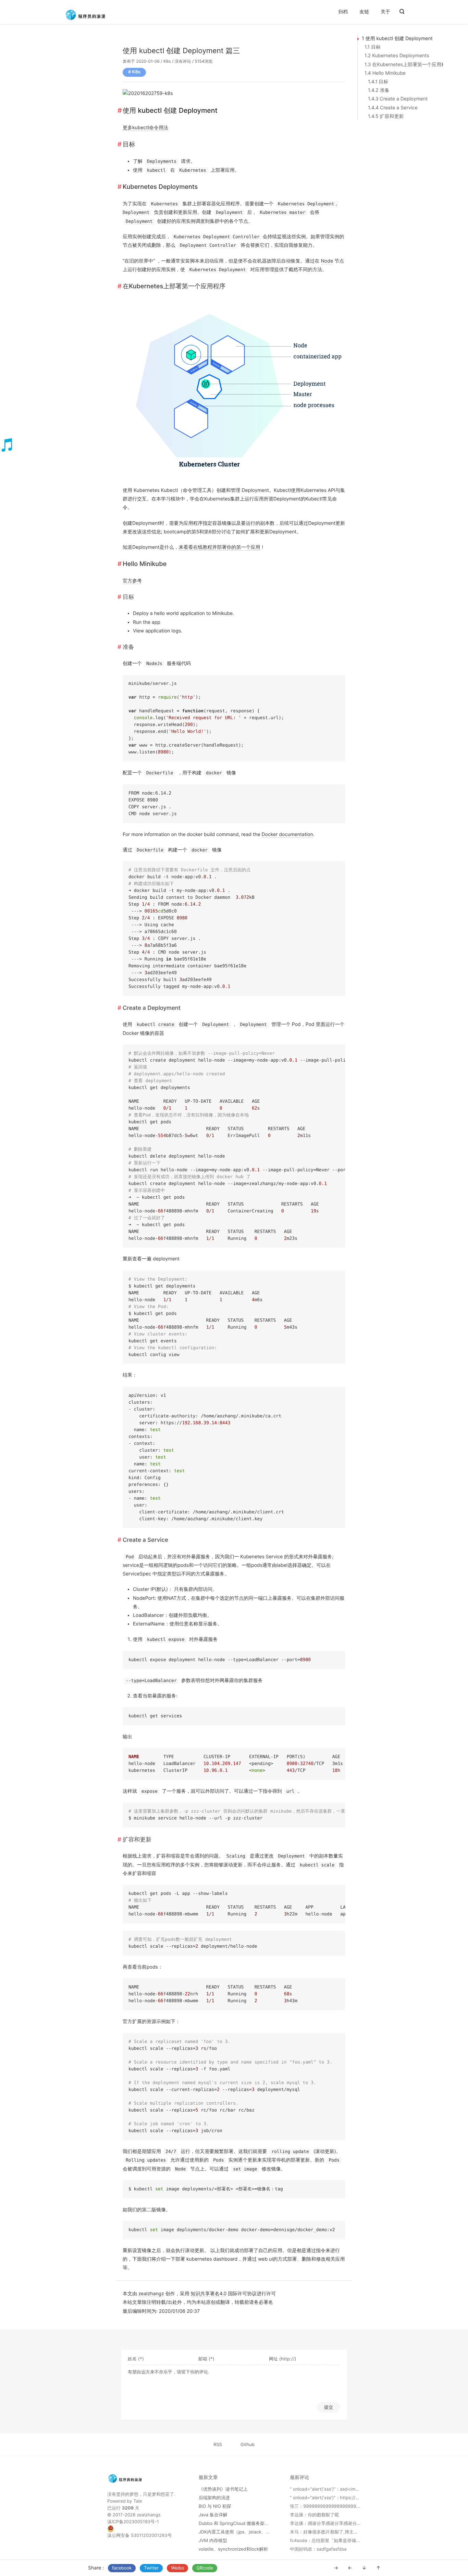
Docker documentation (287, 835)
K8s (167, 61)
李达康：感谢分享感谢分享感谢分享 (325, 2524)
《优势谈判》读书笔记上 (223, 2489)
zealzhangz (151, 2294)
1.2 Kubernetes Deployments (397, 56)
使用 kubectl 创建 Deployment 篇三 (181, 51)
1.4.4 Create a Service (393, 108)
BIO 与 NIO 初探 (215, 2506)
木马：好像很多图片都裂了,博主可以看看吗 (333, 2532)
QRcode (205, 2568)
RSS (218, 2445)
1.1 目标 (373, 47)
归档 (343, 12)
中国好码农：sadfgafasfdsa (318, 2549)
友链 (364, 12)
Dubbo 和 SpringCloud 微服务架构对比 (238, 2524)
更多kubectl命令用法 (145, 128)
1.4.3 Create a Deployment (398, 99)
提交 (329, 2407)
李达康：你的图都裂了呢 (314, 2515)
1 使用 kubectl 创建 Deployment (397, 39)
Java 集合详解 (213, 2515)
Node (327, 261)
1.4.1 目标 (378, 82)
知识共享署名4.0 (209, 2294)
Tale (138, 2501)
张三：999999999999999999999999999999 (338, 2506)
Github (248, 2445)
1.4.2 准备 (379, 90)
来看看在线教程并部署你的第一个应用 (220, 547)
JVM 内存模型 (213, 2541)
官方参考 (132, 581)
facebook (122, 2568)
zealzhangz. (149, 2515)
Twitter (151, 2568)
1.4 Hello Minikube (385, 73)
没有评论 (183, 61)
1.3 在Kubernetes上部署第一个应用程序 (408, 65)
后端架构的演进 (214, 2498)
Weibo (177, 2568)
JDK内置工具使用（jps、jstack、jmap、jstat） (246, 2532)
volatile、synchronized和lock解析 (233, 2549)
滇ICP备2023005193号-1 (133, 2522)
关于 (385, 12)
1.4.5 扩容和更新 (386, 116)
